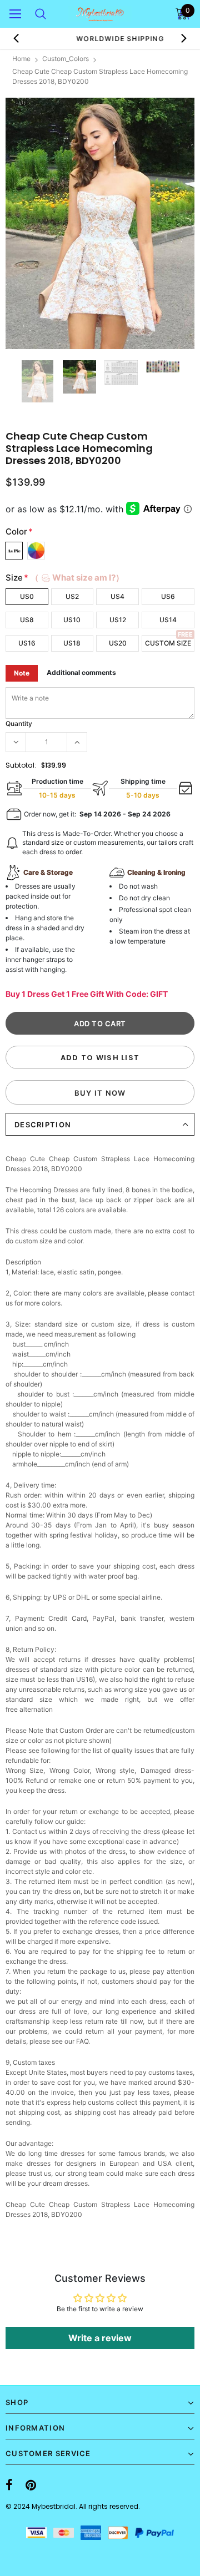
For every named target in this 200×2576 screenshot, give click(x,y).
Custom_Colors (66, 59)
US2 (72, 596)
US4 (117, 596)
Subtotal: (21, 765)
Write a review (100, 2338)
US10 (72, 620)
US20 (118, 643)
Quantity (19, 724)
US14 (168, 620)
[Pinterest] (31, 2485)
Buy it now (100, 1093)
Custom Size (168, 643)
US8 (27, 620)
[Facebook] (9, 2485)
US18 (72, 643)
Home (21, 59)
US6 (168, 596)
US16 (27, 643)
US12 (118, 620)
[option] (100, 223)
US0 (27, 596)
